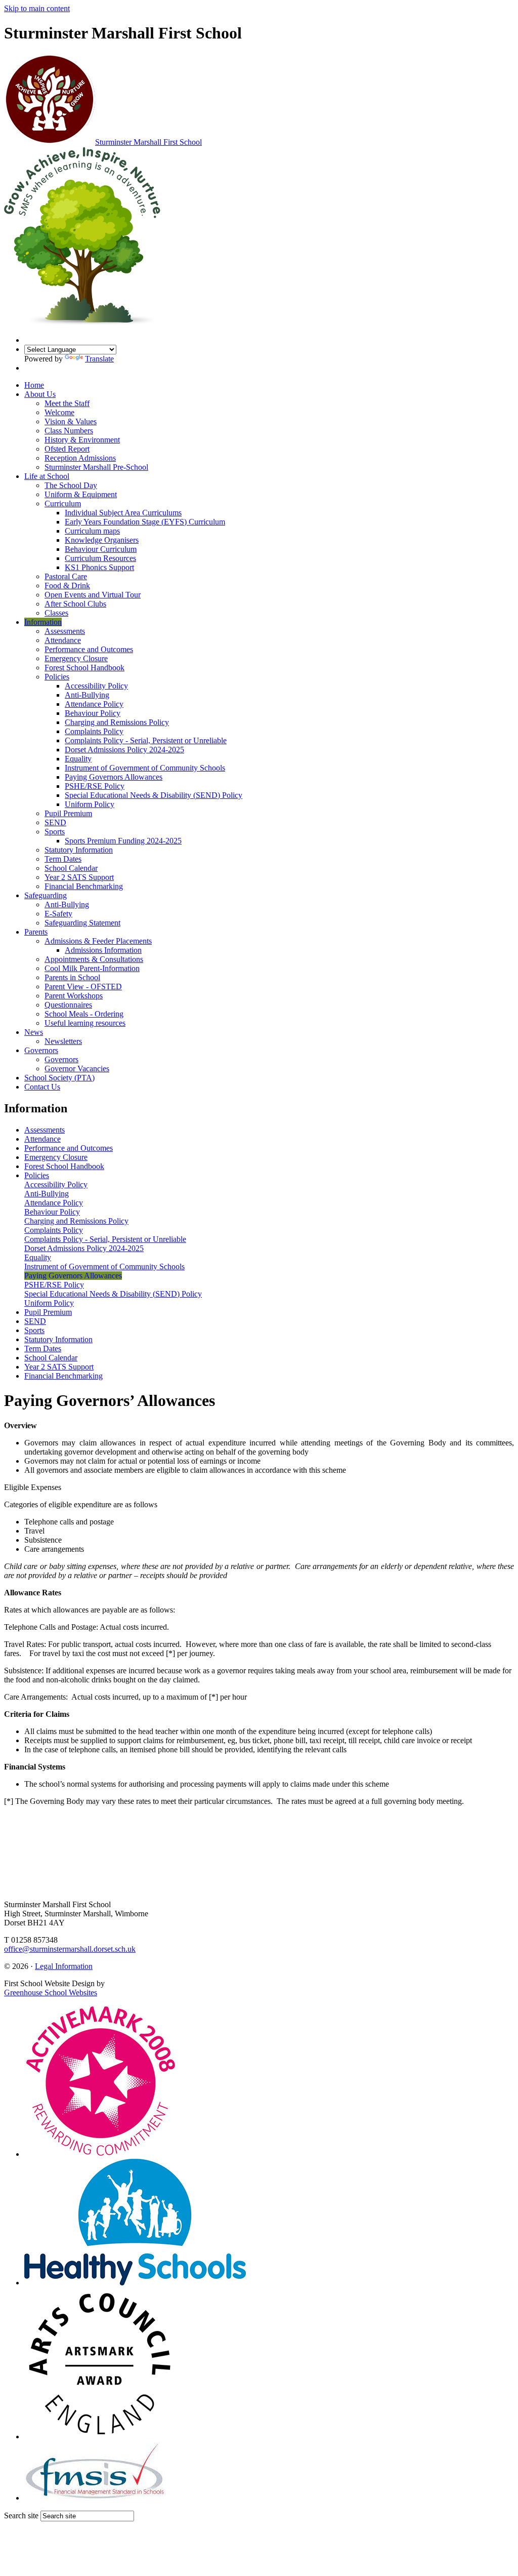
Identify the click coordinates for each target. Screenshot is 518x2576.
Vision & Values (71, 421)
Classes (56, 613)
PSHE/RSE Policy (95, 786)
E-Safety (58, 914)
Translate (99, 359)
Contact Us (42, 1087)
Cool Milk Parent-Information (92, 968)
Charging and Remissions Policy (117, 722)
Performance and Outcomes (89, 649)
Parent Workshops (74, 996)
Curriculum (63, 504)
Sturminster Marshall (148, 142)
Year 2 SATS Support (79, 877)
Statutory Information (79, 850)
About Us (40, 394)
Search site (21, 2515)
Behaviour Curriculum (101, 549)
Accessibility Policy (96, 686)
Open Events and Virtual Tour (93, 595)
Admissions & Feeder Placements (98, 941)
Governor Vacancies (77, 1069)
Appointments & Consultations (94, 959)
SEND (55, 822)
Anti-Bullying (87, 695)
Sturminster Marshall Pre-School (96, 467)
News (34, 1032)
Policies (57, 677)
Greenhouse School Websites (51, 1993)
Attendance (63, 640)
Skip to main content (37, 8)
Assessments (65, 631)
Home (34, 385)
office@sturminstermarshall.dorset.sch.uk (70, 1949)
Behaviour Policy (93, 713)
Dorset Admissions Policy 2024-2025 (124, 750)
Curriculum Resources (100, 558)
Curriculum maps (92, 531)
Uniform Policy (90, 804)
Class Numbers (69, 431)
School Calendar (71, 868)
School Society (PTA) (59, 1078)
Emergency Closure (76, 658)
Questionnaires (68, 1005)
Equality (78, 759)
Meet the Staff (67, 403)
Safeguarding (46, 895)
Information (43, 622)
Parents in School (72, 977)
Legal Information (64, 1966)
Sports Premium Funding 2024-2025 (123, 841)
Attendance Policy (94, 704)
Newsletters (63, 1041)
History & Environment (82, 440)
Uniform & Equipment (81, 494)
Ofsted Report (67, 449)
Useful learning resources (85, 1023)
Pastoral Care (66, 576)
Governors (41, 1050)
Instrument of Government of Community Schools (145, 768)
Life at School (47, 476)
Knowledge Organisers (102, 540)
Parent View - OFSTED (83, 987)
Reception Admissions (80, 458)
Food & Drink (67, 586)
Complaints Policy (94, 731)
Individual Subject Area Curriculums (123, 513)
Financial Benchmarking (84, 886)
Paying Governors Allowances (114, 777)
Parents (36, 932)
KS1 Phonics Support (99, 567)
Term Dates (63, 859)
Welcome (59, 412)
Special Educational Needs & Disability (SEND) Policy (154, 795)
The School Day (71, 485)
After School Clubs (75, 604)
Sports (55, 832)
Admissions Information (103, 950)
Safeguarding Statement (82, 923)
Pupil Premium (68, 813)
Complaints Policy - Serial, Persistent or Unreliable (146, 740)
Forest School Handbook (84, 668)
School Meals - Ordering (84, 1014)
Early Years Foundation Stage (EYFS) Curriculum (145, 522)
